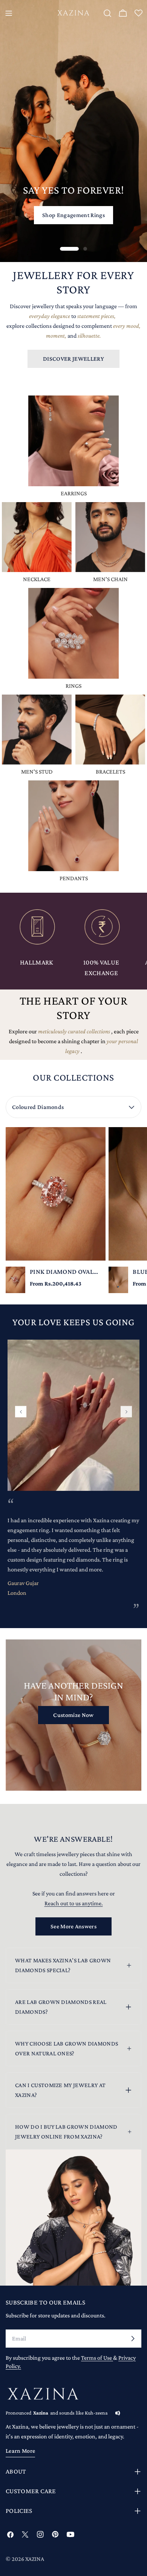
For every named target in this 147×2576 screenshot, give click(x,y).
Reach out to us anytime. (74, 1903)
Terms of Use (97, 2358)
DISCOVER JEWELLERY (73, 359)
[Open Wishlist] (138, 14)
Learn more (20, 2451)
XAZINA (35, 2559)
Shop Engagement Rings (73, 215)
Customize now (73, 1715)
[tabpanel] (73, 1210)
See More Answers (73, 1926)
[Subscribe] (133, 2339)
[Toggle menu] (9, 13)
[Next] (126, 1412)
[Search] (107, 13)
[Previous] (21, 1412)
